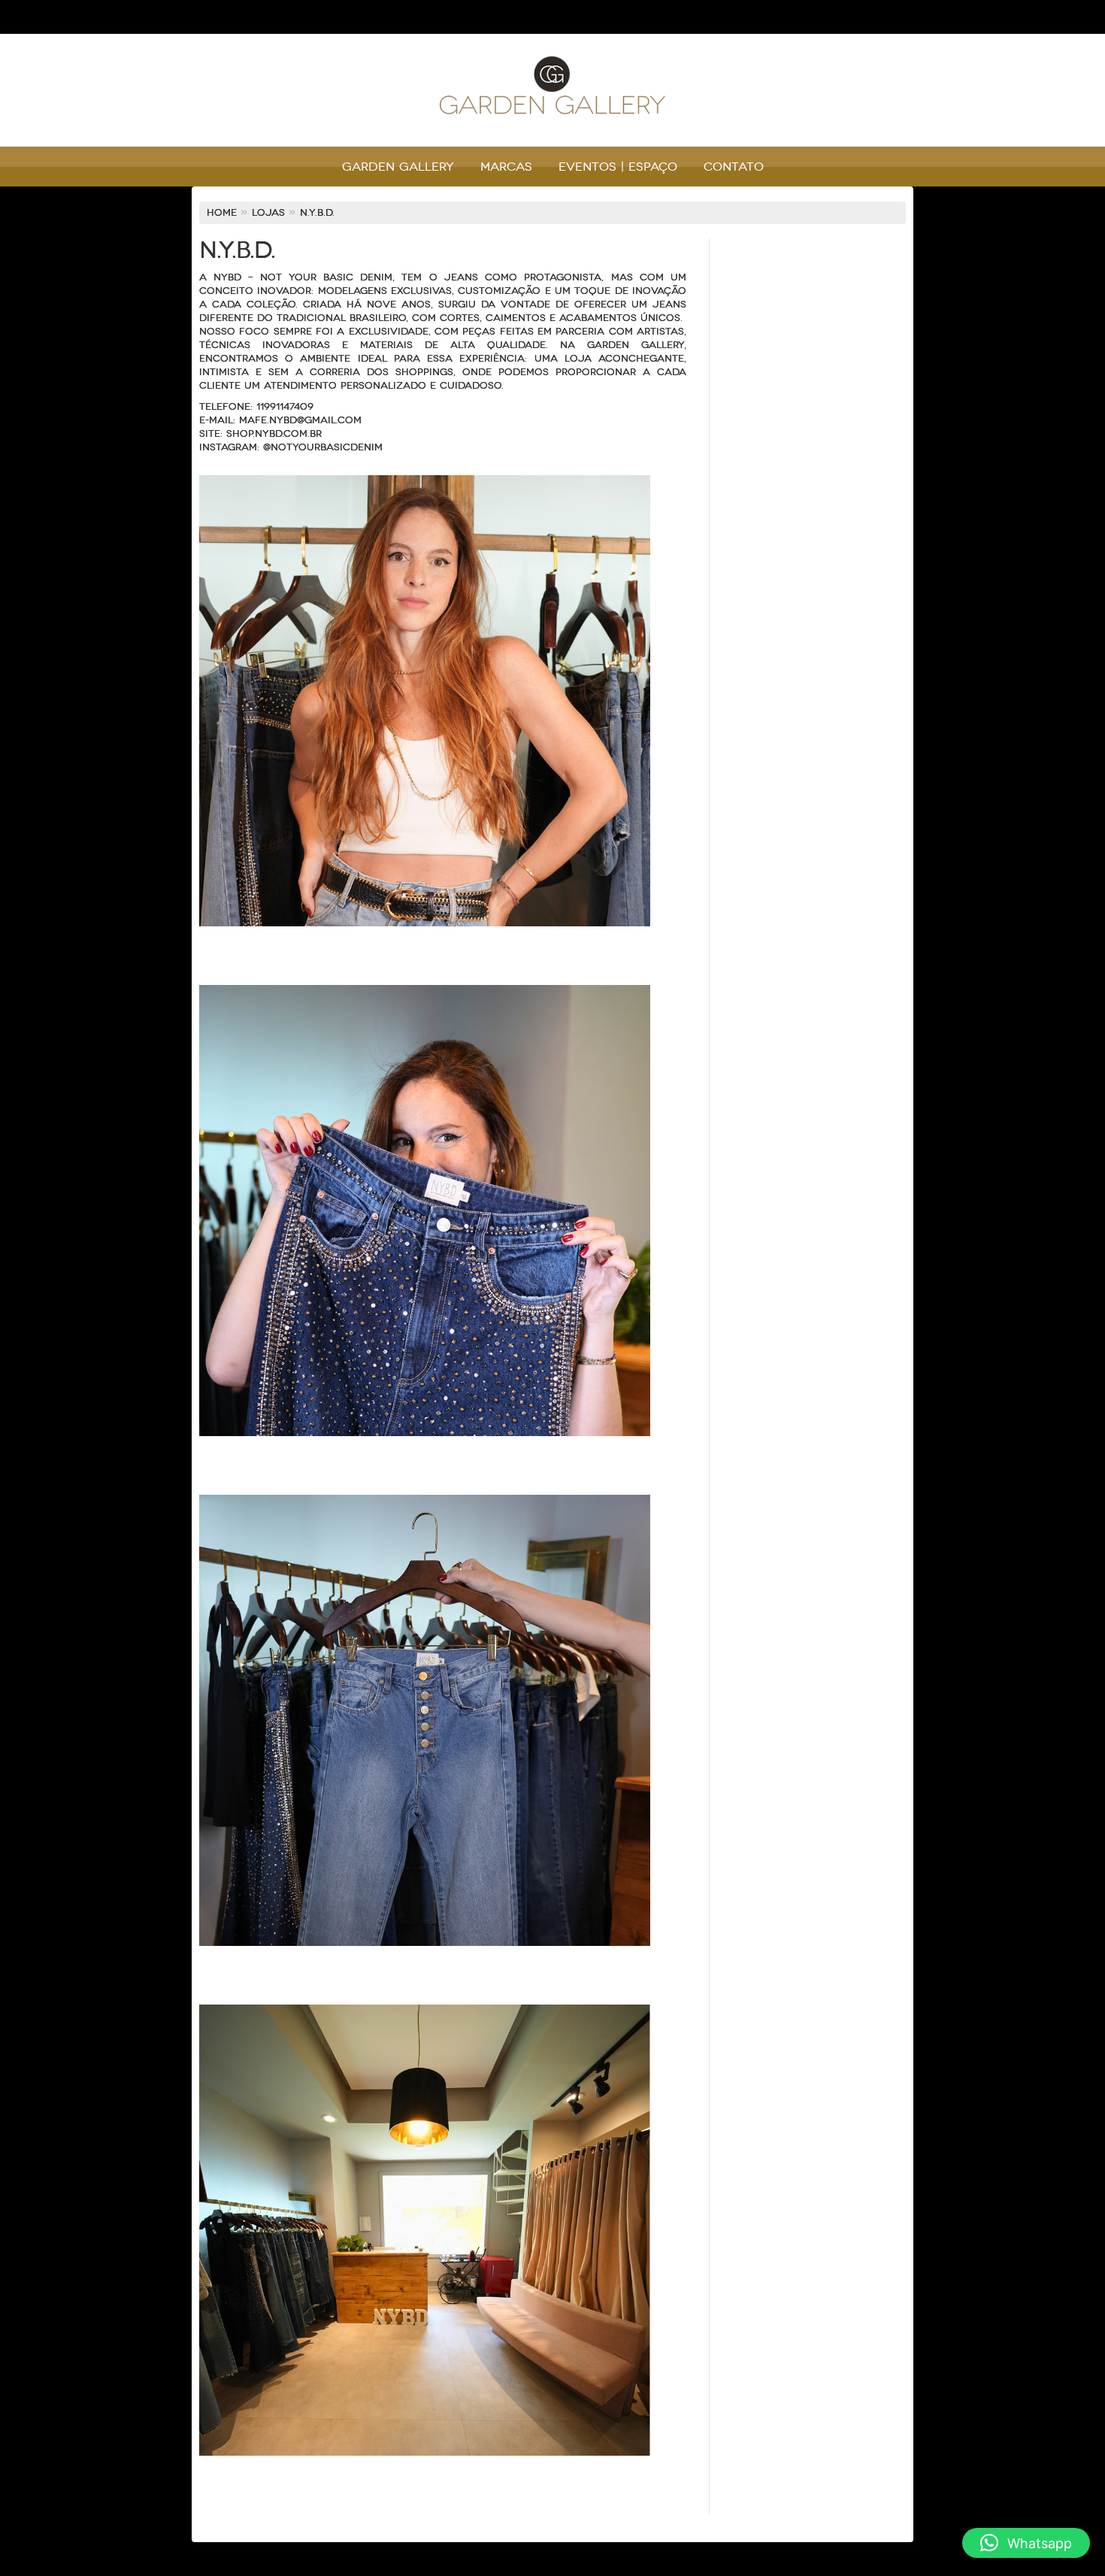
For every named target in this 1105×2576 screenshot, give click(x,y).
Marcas (506, 167)
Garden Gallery (398, 167)
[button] (1026, 2543)
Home (222, 213)
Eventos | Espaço (618, 167)
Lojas (268, 213)
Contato (734, 167)
